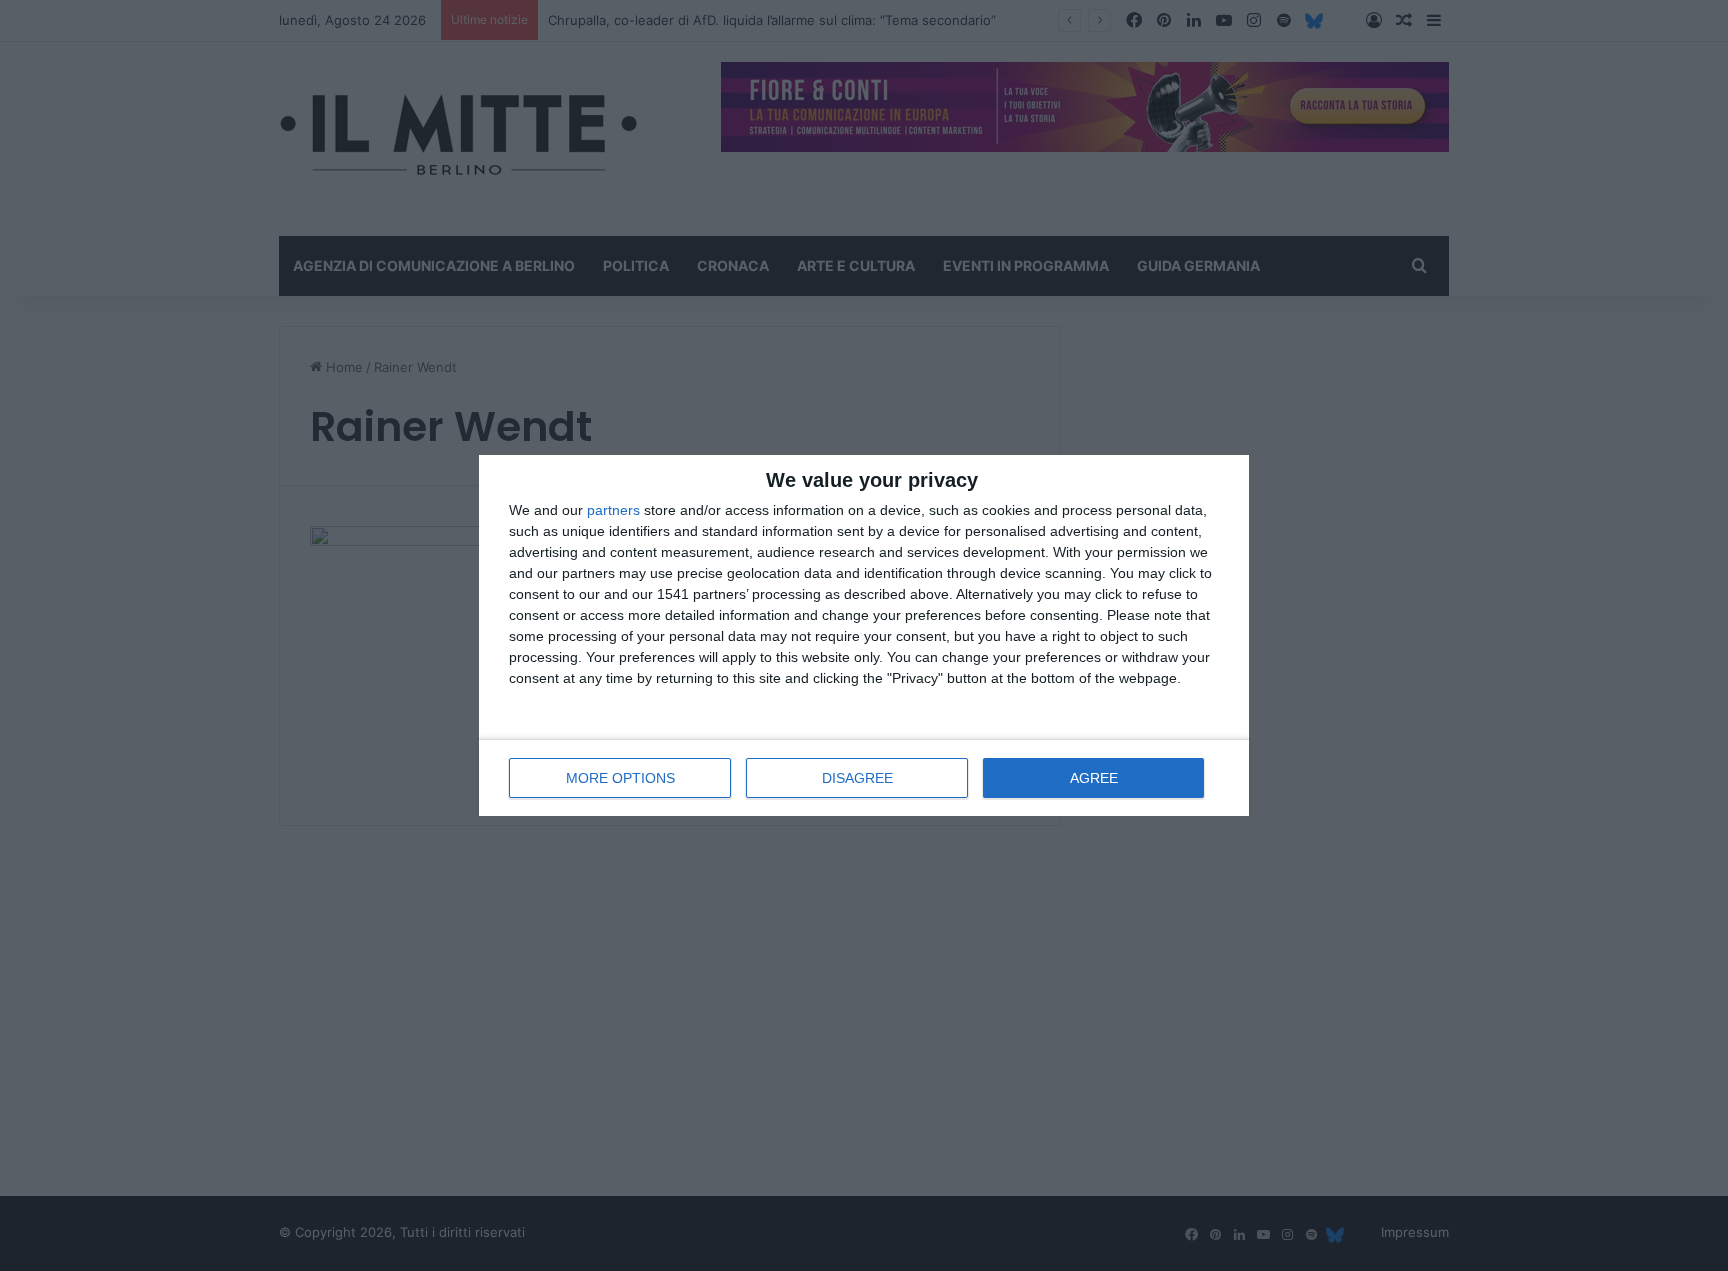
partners (613, 510)
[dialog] (864, 635)
